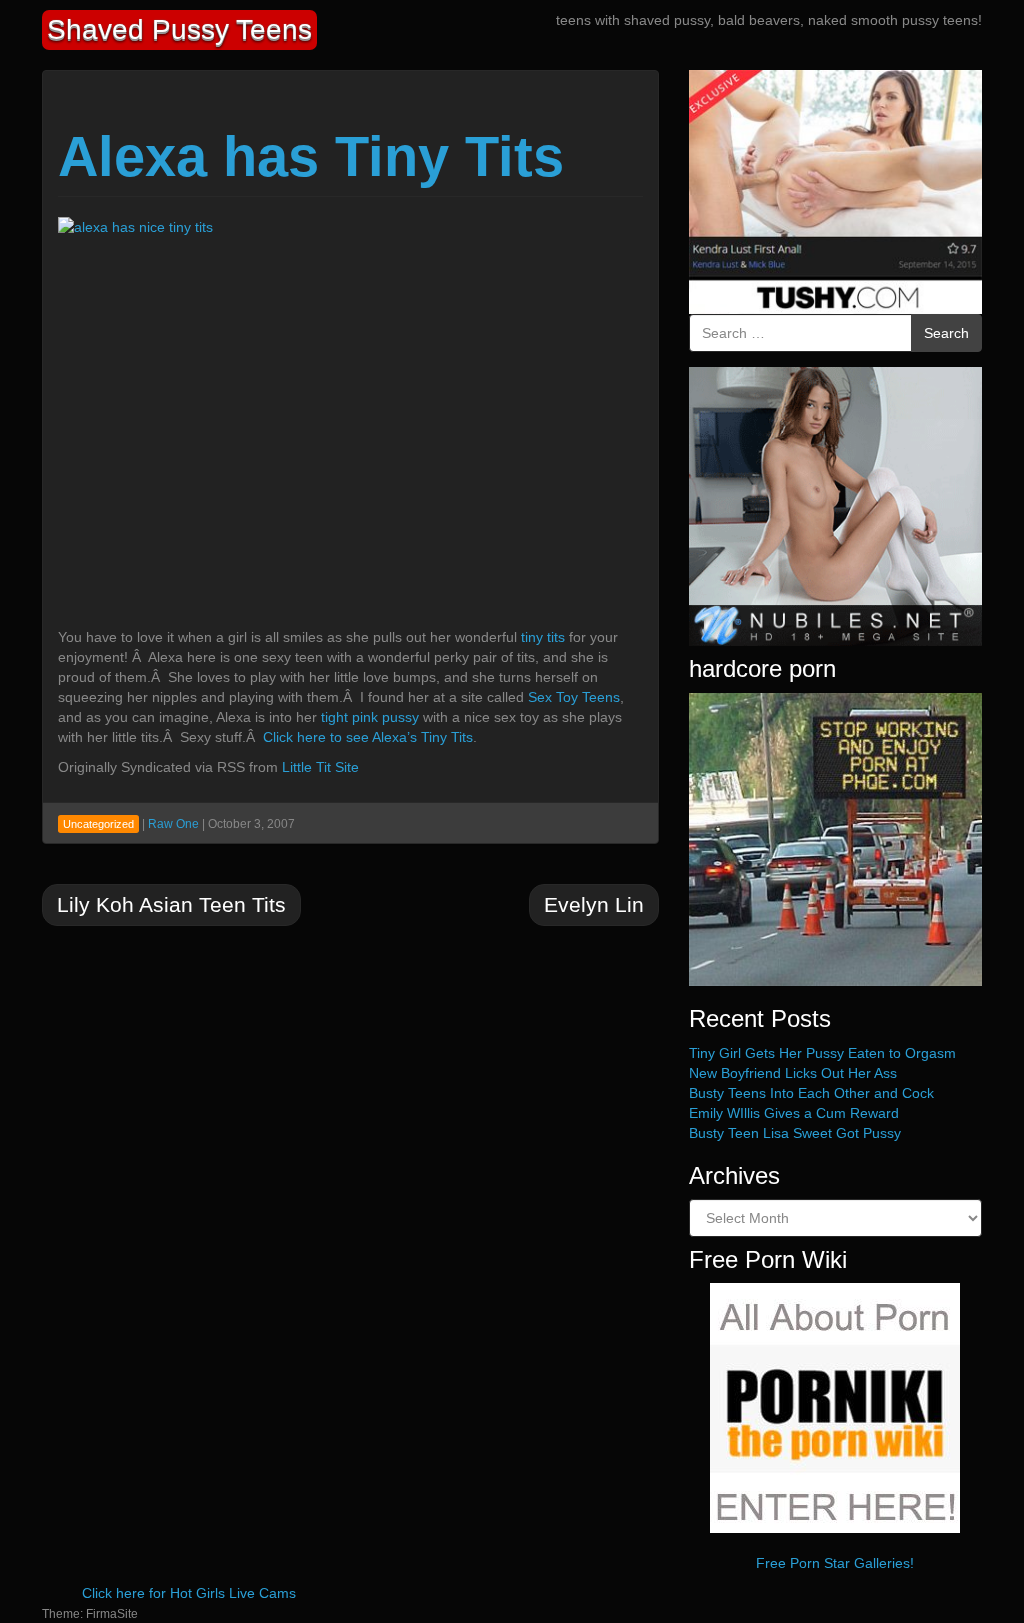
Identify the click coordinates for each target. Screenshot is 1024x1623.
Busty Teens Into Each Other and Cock (811, 1093)
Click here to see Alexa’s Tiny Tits (368, 737)
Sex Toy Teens (574, 697)
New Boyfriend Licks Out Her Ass (793, 1073)
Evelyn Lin (594, 904)
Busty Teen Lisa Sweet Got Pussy (795, 1133)
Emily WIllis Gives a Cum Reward (794, 1113)
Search (946, 333)
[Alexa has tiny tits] (258, 416)
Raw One (173, 824)
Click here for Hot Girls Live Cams (189, 1593)
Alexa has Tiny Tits (311, 156)
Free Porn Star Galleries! (835, 1563)
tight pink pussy (370, 717)
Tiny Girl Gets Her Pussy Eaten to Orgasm (822, 1053)
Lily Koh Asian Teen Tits (171, 904)
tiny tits (543, 637)
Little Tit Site (320, 767)
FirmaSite (112, 1614)
